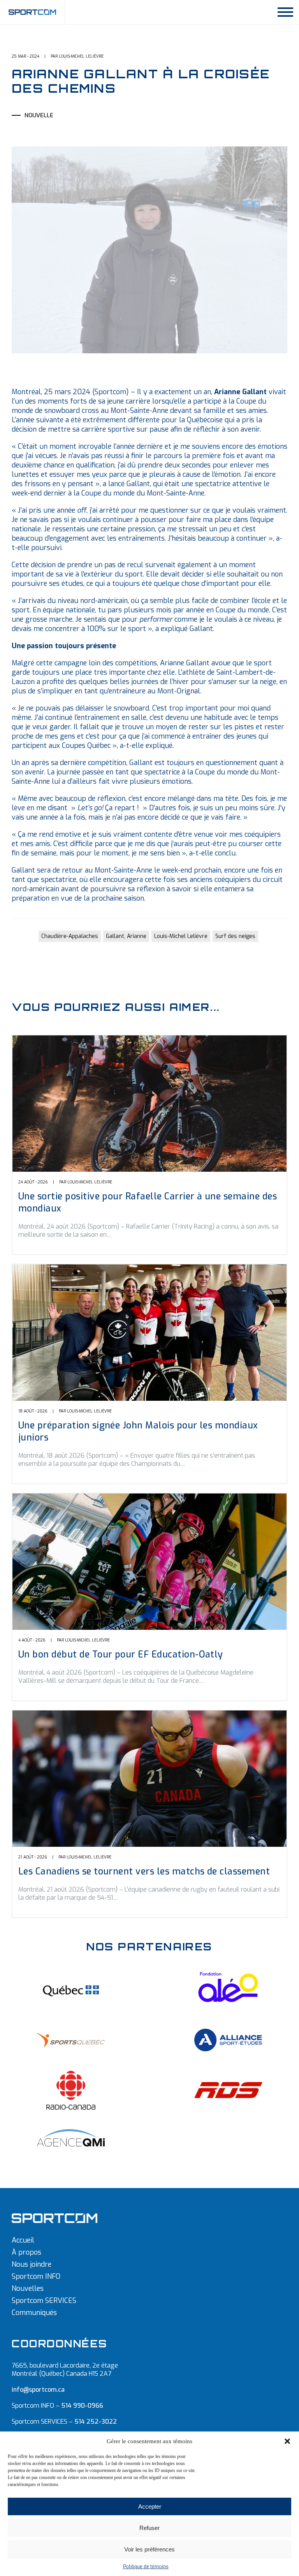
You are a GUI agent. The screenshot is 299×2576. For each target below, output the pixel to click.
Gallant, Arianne (126, 936)
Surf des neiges (235, 936)
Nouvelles (28, 2289)
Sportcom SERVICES (44, 2301)
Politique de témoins (146, 2567)
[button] (287, 2441)
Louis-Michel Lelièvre (181, 936)
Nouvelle (39, 115)
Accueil (23, 2240)
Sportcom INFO (36, 2276)
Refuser (149, 2528)
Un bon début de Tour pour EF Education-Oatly (121, 1655)
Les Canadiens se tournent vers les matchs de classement (144, 1872)
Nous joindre (32, 2264)
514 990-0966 (82, 2406)
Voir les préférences (149, 2549)
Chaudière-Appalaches (70, 936)
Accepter (150, 2506)
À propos (26, 2252)
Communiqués (34, 2313)
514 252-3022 (96, 2422)
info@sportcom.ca (38, 2390)
